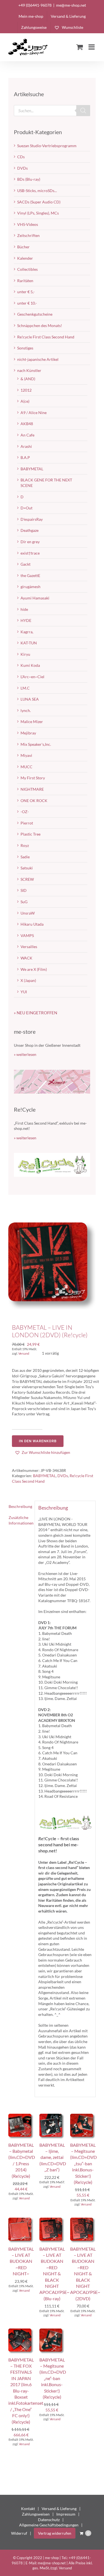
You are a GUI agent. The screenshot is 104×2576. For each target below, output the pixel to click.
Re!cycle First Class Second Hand (46, 337)
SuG (24, 902)
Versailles (29, 947)
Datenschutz (49, 2520)
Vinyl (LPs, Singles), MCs (38, 213)
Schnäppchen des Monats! (40, 325)
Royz (25, 845)
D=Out (26, 508)
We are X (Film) (34, 969)
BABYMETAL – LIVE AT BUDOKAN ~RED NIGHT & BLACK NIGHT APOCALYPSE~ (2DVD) (85, 2274)
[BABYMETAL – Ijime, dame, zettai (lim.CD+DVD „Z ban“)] (52, 2116)
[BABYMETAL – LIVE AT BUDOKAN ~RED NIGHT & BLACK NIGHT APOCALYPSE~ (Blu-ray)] (52, 2220)
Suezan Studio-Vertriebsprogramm (47, 146)
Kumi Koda (30, 665)
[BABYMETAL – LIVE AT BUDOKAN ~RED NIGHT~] (21, 2220)
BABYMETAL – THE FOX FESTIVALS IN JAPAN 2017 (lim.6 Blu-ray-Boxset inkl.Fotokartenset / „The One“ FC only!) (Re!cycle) (26, 2391)
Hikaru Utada (32, 924)
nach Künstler (29, 370)
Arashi (26, 446)
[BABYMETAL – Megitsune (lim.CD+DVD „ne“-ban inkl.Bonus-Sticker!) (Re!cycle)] (52, 2331)
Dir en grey (30, 542)
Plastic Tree (31, 834)
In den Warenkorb (38, 1441)
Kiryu (25, 654)
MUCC (26, 767)
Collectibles (27, 269)
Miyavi (26, 755)
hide (24, 609)
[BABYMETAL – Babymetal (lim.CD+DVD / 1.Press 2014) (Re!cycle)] (21, 2116)
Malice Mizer (32, 722)
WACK (26, 958)
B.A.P (25, 457)
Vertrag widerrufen (55, 2533)
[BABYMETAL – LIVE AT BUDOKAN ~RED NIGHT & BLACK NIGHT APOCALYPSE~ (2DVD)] (83, 2220)
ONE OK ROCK (34, 801)
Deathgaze (30, 530)
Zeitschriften (28, 235)
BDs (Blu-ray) (29, 179)
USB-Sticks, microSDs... (37, 191)
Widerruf (19, 2533)
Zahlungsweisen (36, 2514)
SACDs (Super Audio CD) (39, 202)
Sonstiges (25, 348)
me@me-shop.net (71, 5)
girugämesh (31, 587)
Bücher (23, 247)
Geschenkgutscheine (35, 314)
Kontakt (28, 2509)
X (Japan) (28, 980)
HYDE (26, 620)
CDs (21, 157)
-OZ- (25, 812)
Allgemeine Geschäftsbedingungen (49, 2525)
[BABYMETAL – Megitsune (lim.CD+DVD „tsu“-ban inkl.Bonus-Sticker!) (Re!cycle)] (83, 2116)
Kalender (25, 258)
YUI (24, 992)
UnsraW (28, 913)
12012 (26, 390)
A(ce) (25, 401)
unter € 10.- (27, 303)
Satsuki (27, 868)
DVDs (63, 1476)
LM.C (25, 688)
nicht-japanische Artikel (38, 359)
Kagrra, (27, 632)
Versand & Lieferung (59, 2509)
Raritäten (25, 281)
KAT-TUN (29, 643)
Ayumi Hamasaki (35, 598)
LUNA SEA (30, 699)
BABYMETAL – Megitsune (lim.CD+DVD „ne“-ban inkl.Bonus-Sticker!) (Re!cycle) (53, 2378)
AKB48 (27, 424)
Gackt (26, 564)
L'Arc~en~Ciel (32, 677)
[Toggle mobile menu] (92, 47)
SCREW (27, 879)
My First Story (33, 778)
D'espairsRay (32, 519)
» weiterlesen (25, 1054)
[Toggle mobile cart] (80, 47)
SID (24, 890)
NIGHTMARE (32, 789)
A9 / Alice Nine (34, 413)
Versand (24, 1353)
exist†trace (30, 553)
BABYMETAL (44, 1476)
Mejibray (28, 733)
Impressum (66, 2514)
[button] (42, 1452)
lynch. (26, 710)
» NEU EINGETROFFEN (35, 1013)
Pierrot (27, 823)
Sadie (25, 857)
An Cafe (27, 435)
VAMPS (27, 935)
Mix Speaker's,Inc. (36, 744)
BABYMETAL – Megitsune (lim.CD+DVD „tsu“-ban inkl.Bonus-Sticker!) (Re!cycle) (83, 2163)
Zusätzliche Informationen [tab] (20, 1520)
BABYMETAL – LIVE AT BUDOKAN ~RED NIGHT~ (21, 2261)
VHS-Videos (28, 224)
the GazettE (30, 575)
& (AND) (28, 379)
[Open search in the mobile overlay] (52, 111)
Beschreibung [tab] (20, 1506)
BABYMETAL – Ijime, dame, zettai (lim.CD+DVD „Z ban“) (53, 2157)
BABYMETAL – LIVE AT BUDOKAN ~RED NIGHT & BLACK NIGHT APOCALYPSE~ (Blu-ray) (54, 2274)
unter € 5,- (26, 292)
